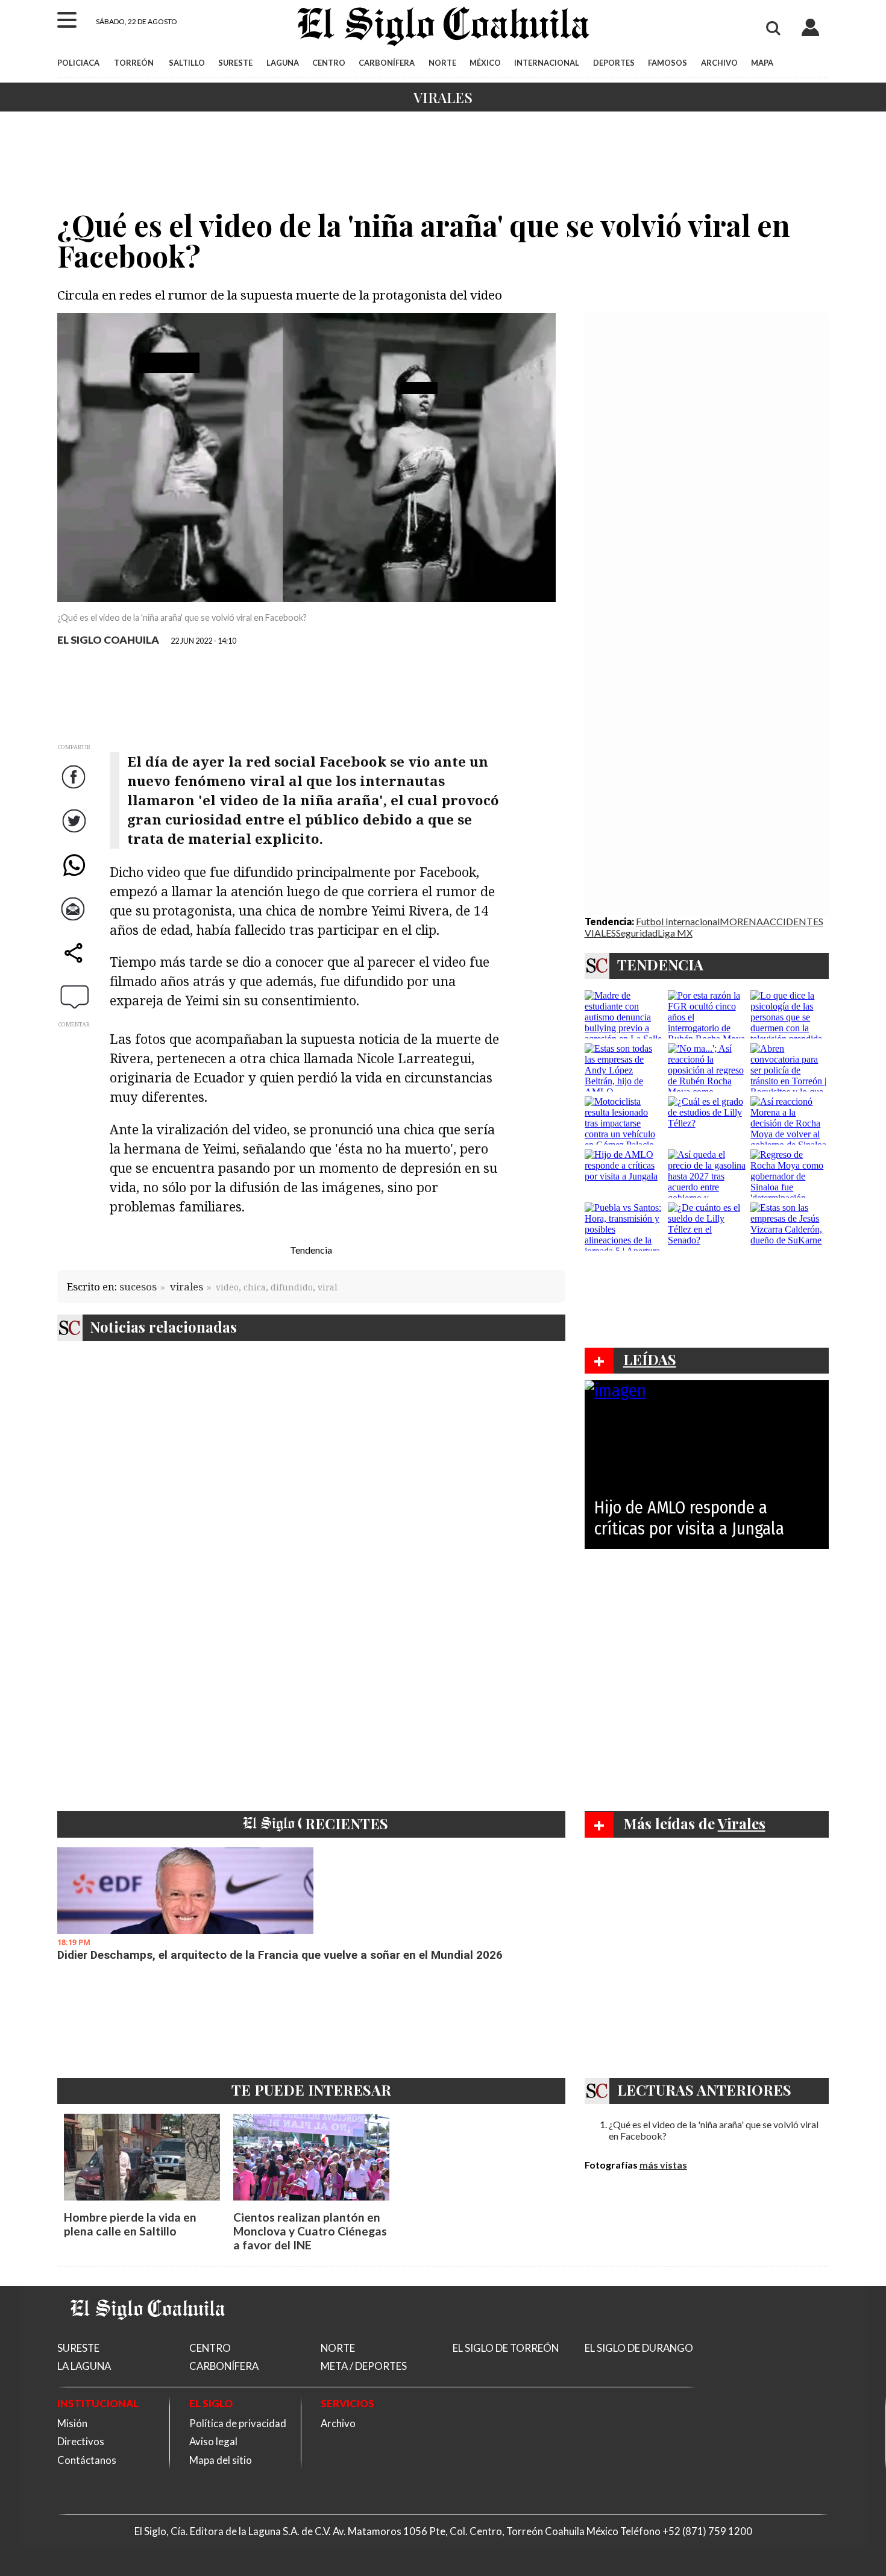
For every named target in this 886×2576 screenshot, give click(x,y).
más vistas (663, 2165)
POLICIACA (78, 63)
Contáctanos (87, 2460)
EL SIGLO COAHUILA (108, 640)
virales (187, 1286)
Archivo (338, 2423)
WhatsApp (75, 877)
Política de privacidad (238, 2423)
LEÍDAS (650, 1359)
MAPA (762, 63)
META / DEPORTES (364, 2366)
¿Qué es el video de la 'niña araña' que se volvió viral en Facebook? (714, 2130)
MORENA (741, 921)
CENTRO (329, 63)
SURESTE (235, 63)
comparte (75, 965)
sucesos (138, 1286)
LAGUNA (283, 63)
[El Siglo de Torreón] (148, 2335)
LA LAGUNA (84, 2366)
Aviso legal (213, 2441)
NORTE (442, 63)
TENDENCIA (660, 964)
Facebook (75, 789)
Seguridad (637, 933)
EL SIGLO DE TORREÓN (506, 2348)
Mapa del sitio (221, 2460)
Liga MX (675, 933)
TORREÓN (134, 63)
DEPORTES (614, 63)
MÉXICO (485, 63)
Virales (443, 97)
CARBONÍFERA (387, 63)
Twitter (75, 833)
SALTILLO (187, 63)
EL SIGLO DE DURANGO (639, 2348)
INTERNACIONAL (547, 63)
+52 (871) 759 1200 (707, 2531)
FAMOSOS (668, 63)
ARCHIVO (719, 63)
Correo (75, 921)
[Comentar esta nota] (75, 996)
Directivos (81, 2441)
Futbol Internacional (678, 921)
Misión (72, 2423)
